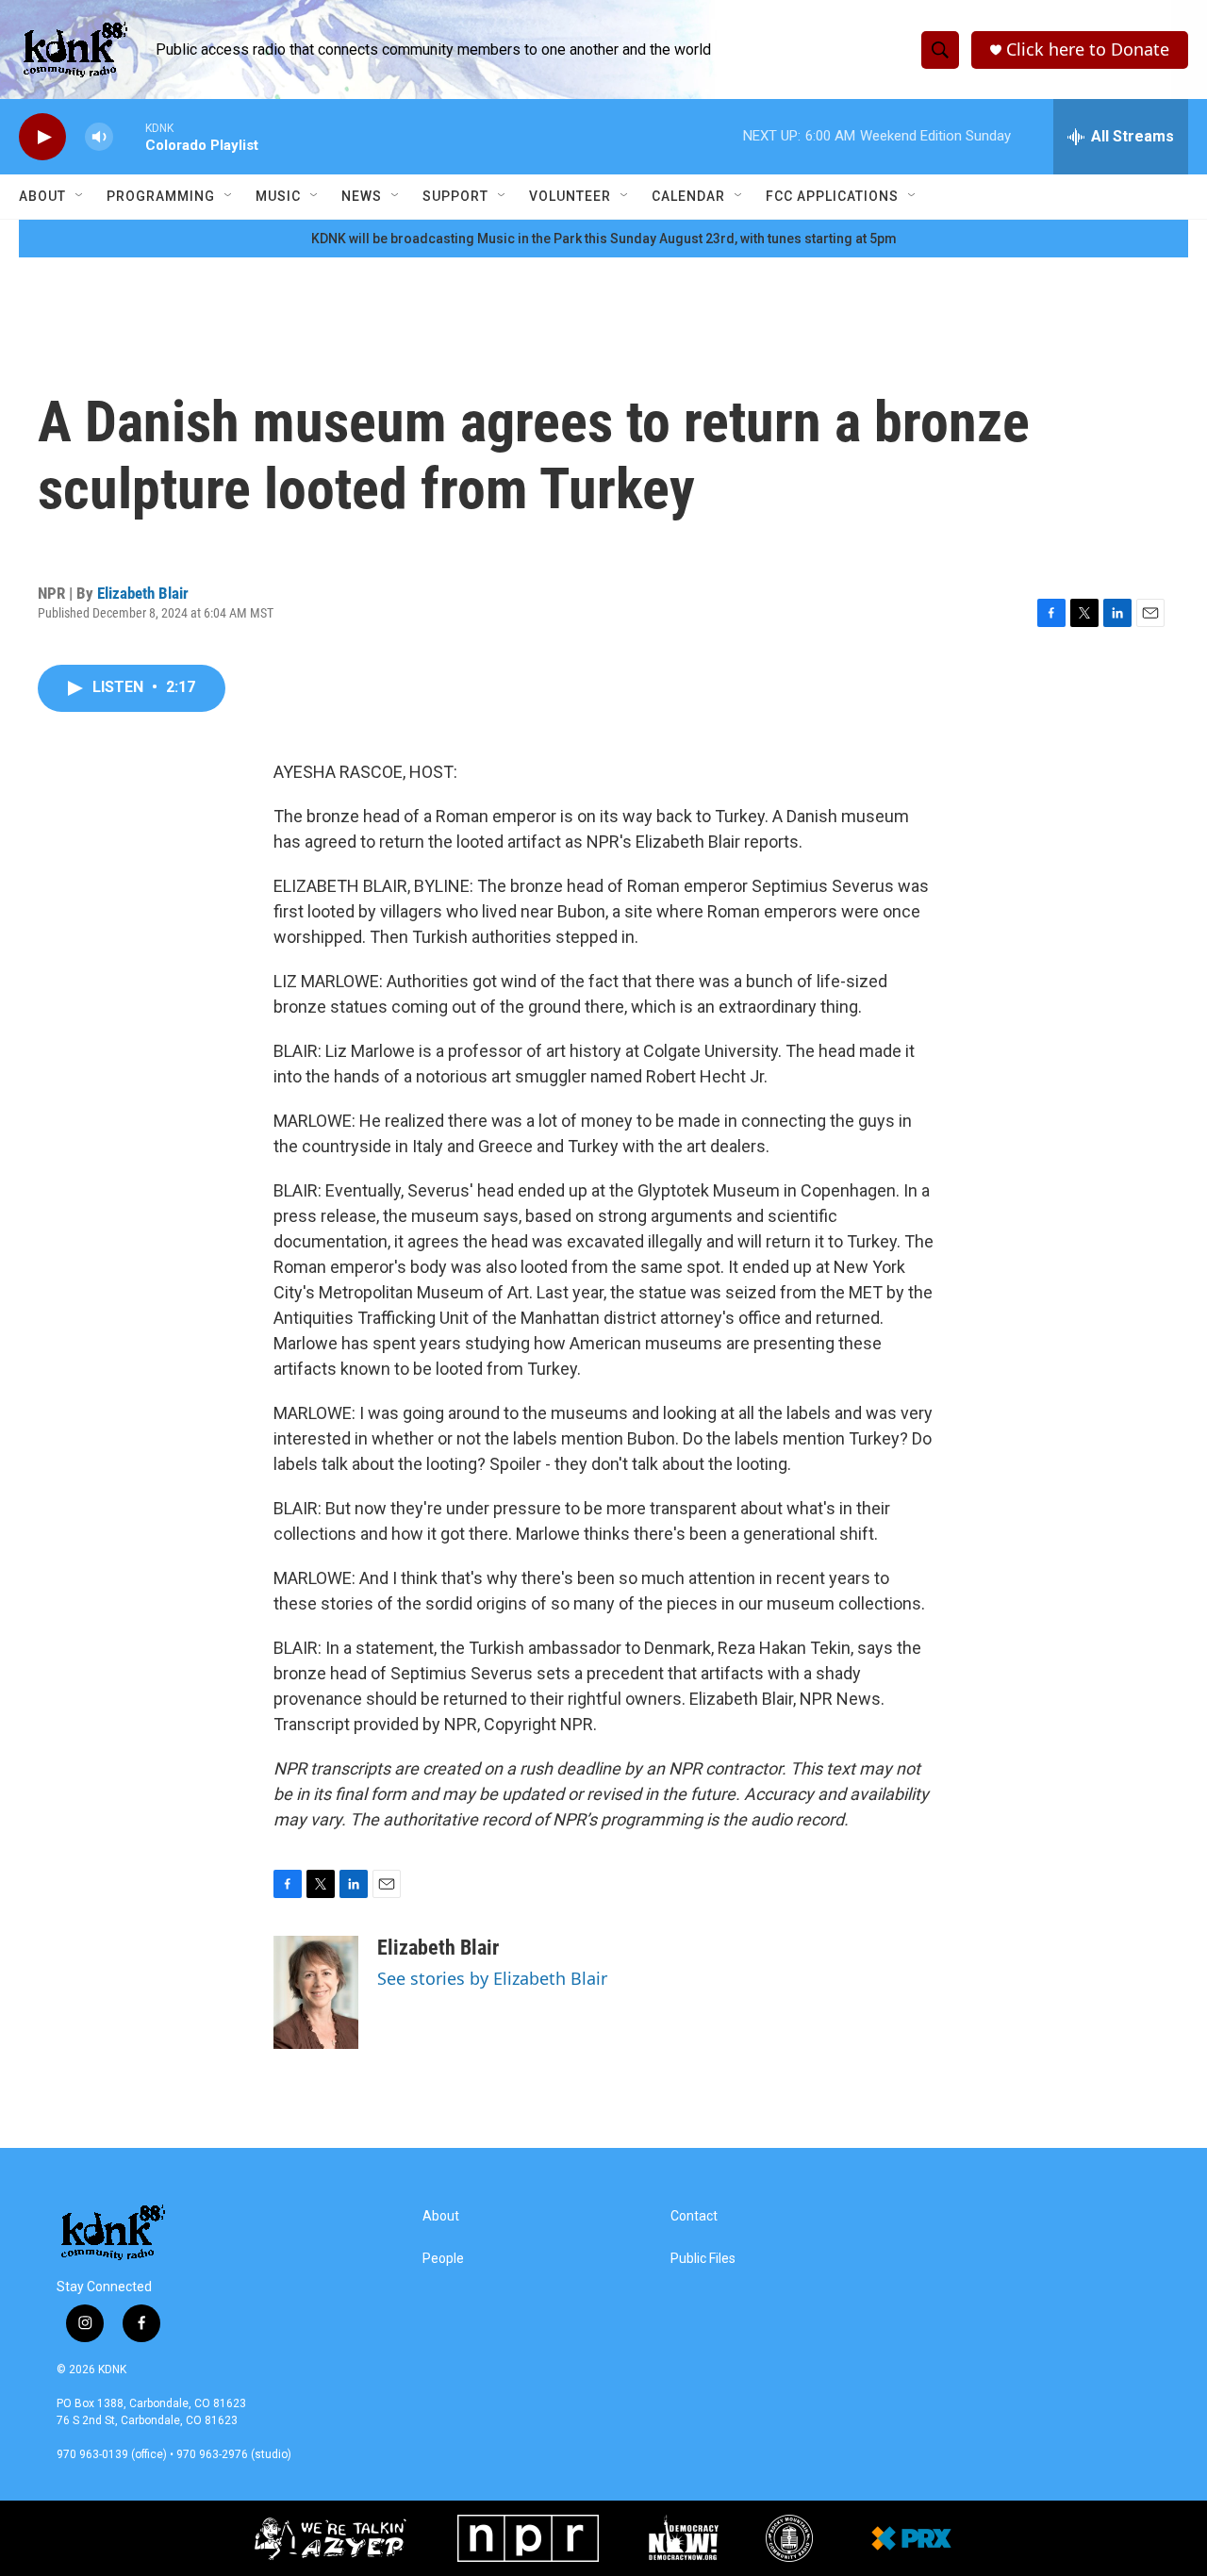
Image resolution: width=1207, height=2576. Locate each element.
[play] (42, 137)
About (42, 196)
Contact (694, 2216)
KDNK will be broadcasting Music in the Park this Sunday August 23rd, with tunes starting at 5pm (604, 239)
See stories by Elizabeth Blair (492, 1978)
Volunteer (570, 196)
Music (278, 196)
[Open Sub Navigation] (80, 196)
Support (455, 196)
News (362, 196)
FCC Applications (832, 196)
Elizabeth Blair (143, 593)
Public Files (703, 2259)
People (443, 2259)
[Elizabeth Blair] (316, 1992)
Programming (161, 196)
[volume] (99, 137)
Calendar (688, 196)
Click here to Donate (1088, 50)
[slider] (129, 136)
